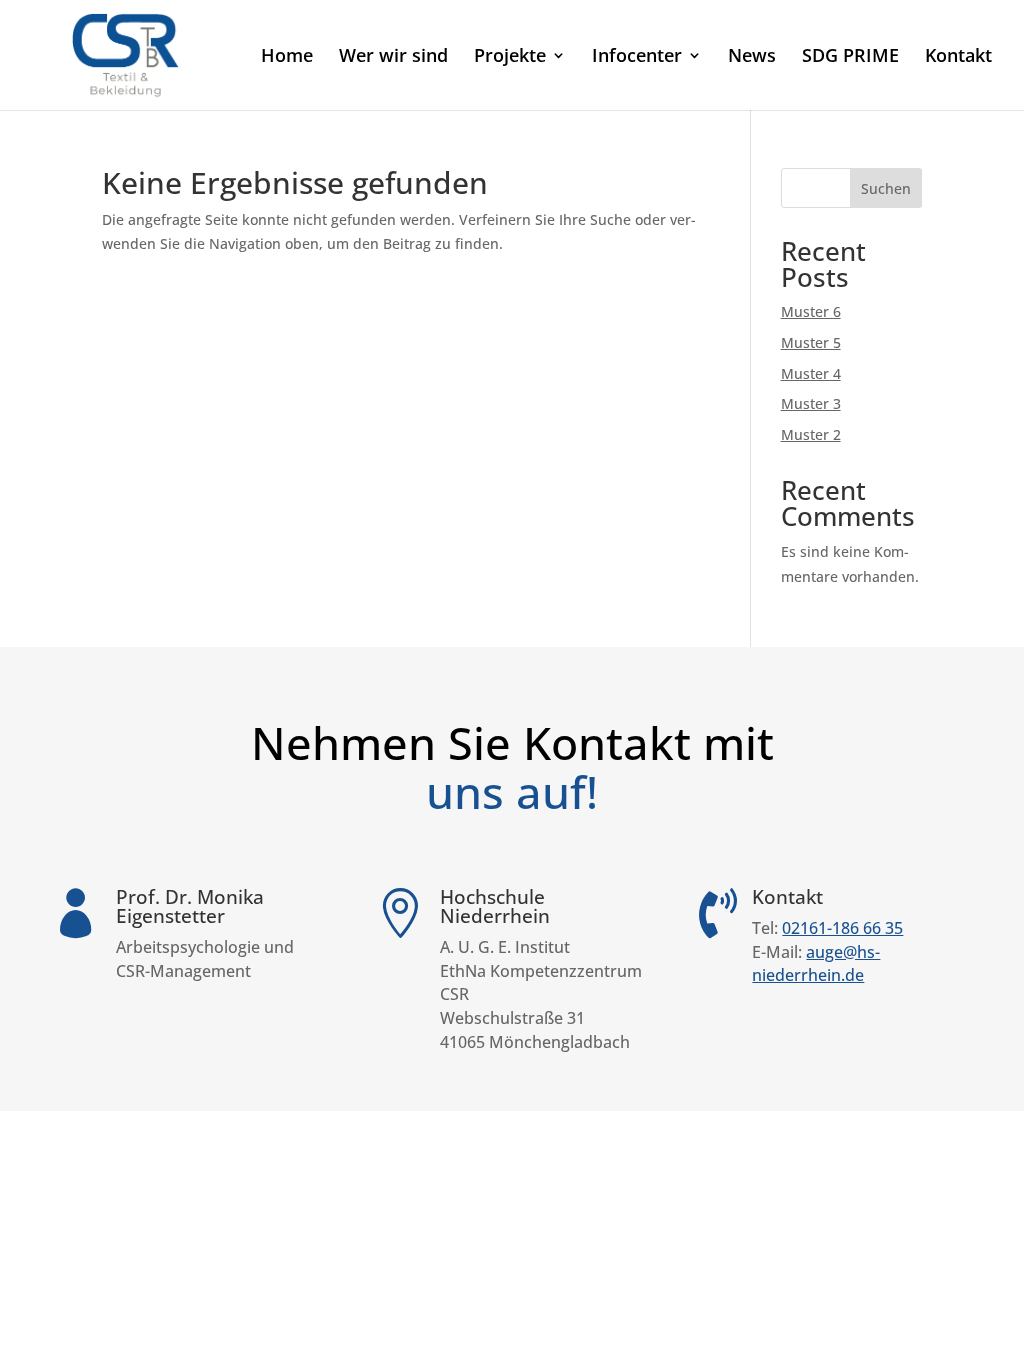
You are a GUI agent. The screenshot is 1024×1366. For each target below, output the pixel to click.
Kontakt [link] (958, 57)
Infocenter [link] (637, 57)
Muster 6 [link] (811, 311)
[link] (126, 53)
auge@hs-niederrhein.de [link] (816, 964)
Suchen (886, 188)
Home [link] (287, 57)
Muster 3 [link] (811, 403)
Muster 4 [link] (811, 373)
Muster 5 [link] (811, 342)
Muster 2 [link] (811, 434)
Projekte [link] (510, 57)
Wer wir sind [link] (393, 57)
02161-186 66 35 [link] (842, 928)
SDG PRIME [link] (850, 57)
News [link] (752, 57)
